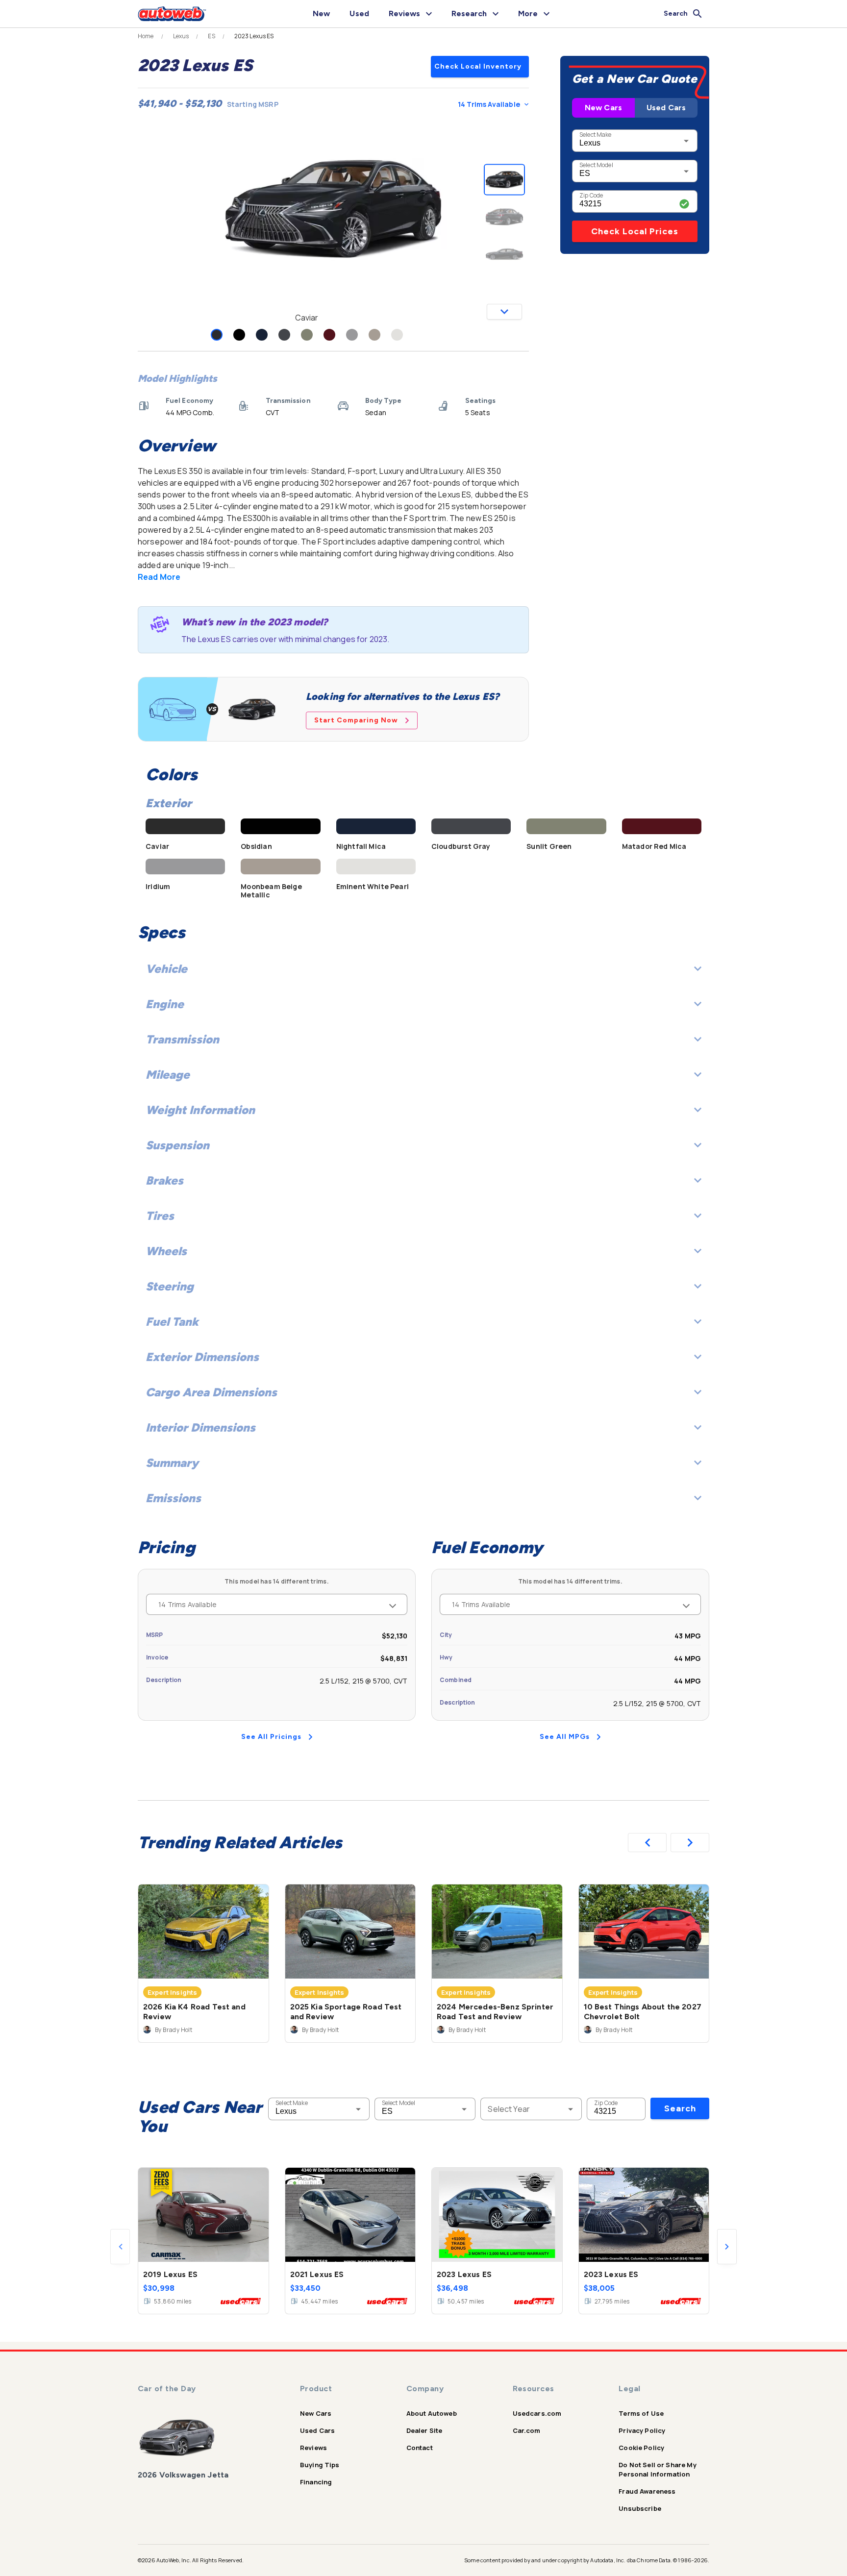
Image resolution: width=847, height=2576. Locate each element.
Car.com (527, 2430)
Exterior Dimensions (202, 1357)
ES (211, 36)
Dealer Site (424, 2430)
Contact (420, 2448)
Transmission (182, 1039)
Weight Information (200, 1110)
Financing (316, 2482)
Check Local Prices (635, 231)
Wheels (166, 1251)
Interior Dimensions (200, 1427)
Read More (159, 577)
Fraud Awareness (647, 2491)
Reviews (313, 2448)
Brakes (164, 1180)
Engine (165, 1004)
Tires (160, 1216)
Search (680, 2108)
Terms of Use (641, 2413)
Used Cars (666, 108)
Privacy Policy (642, 2430)
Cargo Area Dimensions (211, 1392)
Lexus (181, 36)
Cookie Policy (641, 2448)
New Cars (603, 108)
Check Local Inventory (478, 66)
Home (146, 36)
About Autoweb (432, 2413)
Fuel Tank (172, 1322)
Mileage (168, 1075)
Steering (170, 1286)
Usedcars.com (537, 2413)
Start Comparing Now (356, 720)
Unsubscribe (640, 2508)
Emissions (173, 1498)
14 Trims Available (489, 104)
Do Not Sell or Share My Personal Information (657, 2469)
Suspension (177, 1145)
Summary (172, 1463)
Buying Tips (320, 2465)
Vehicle (166, 969)
